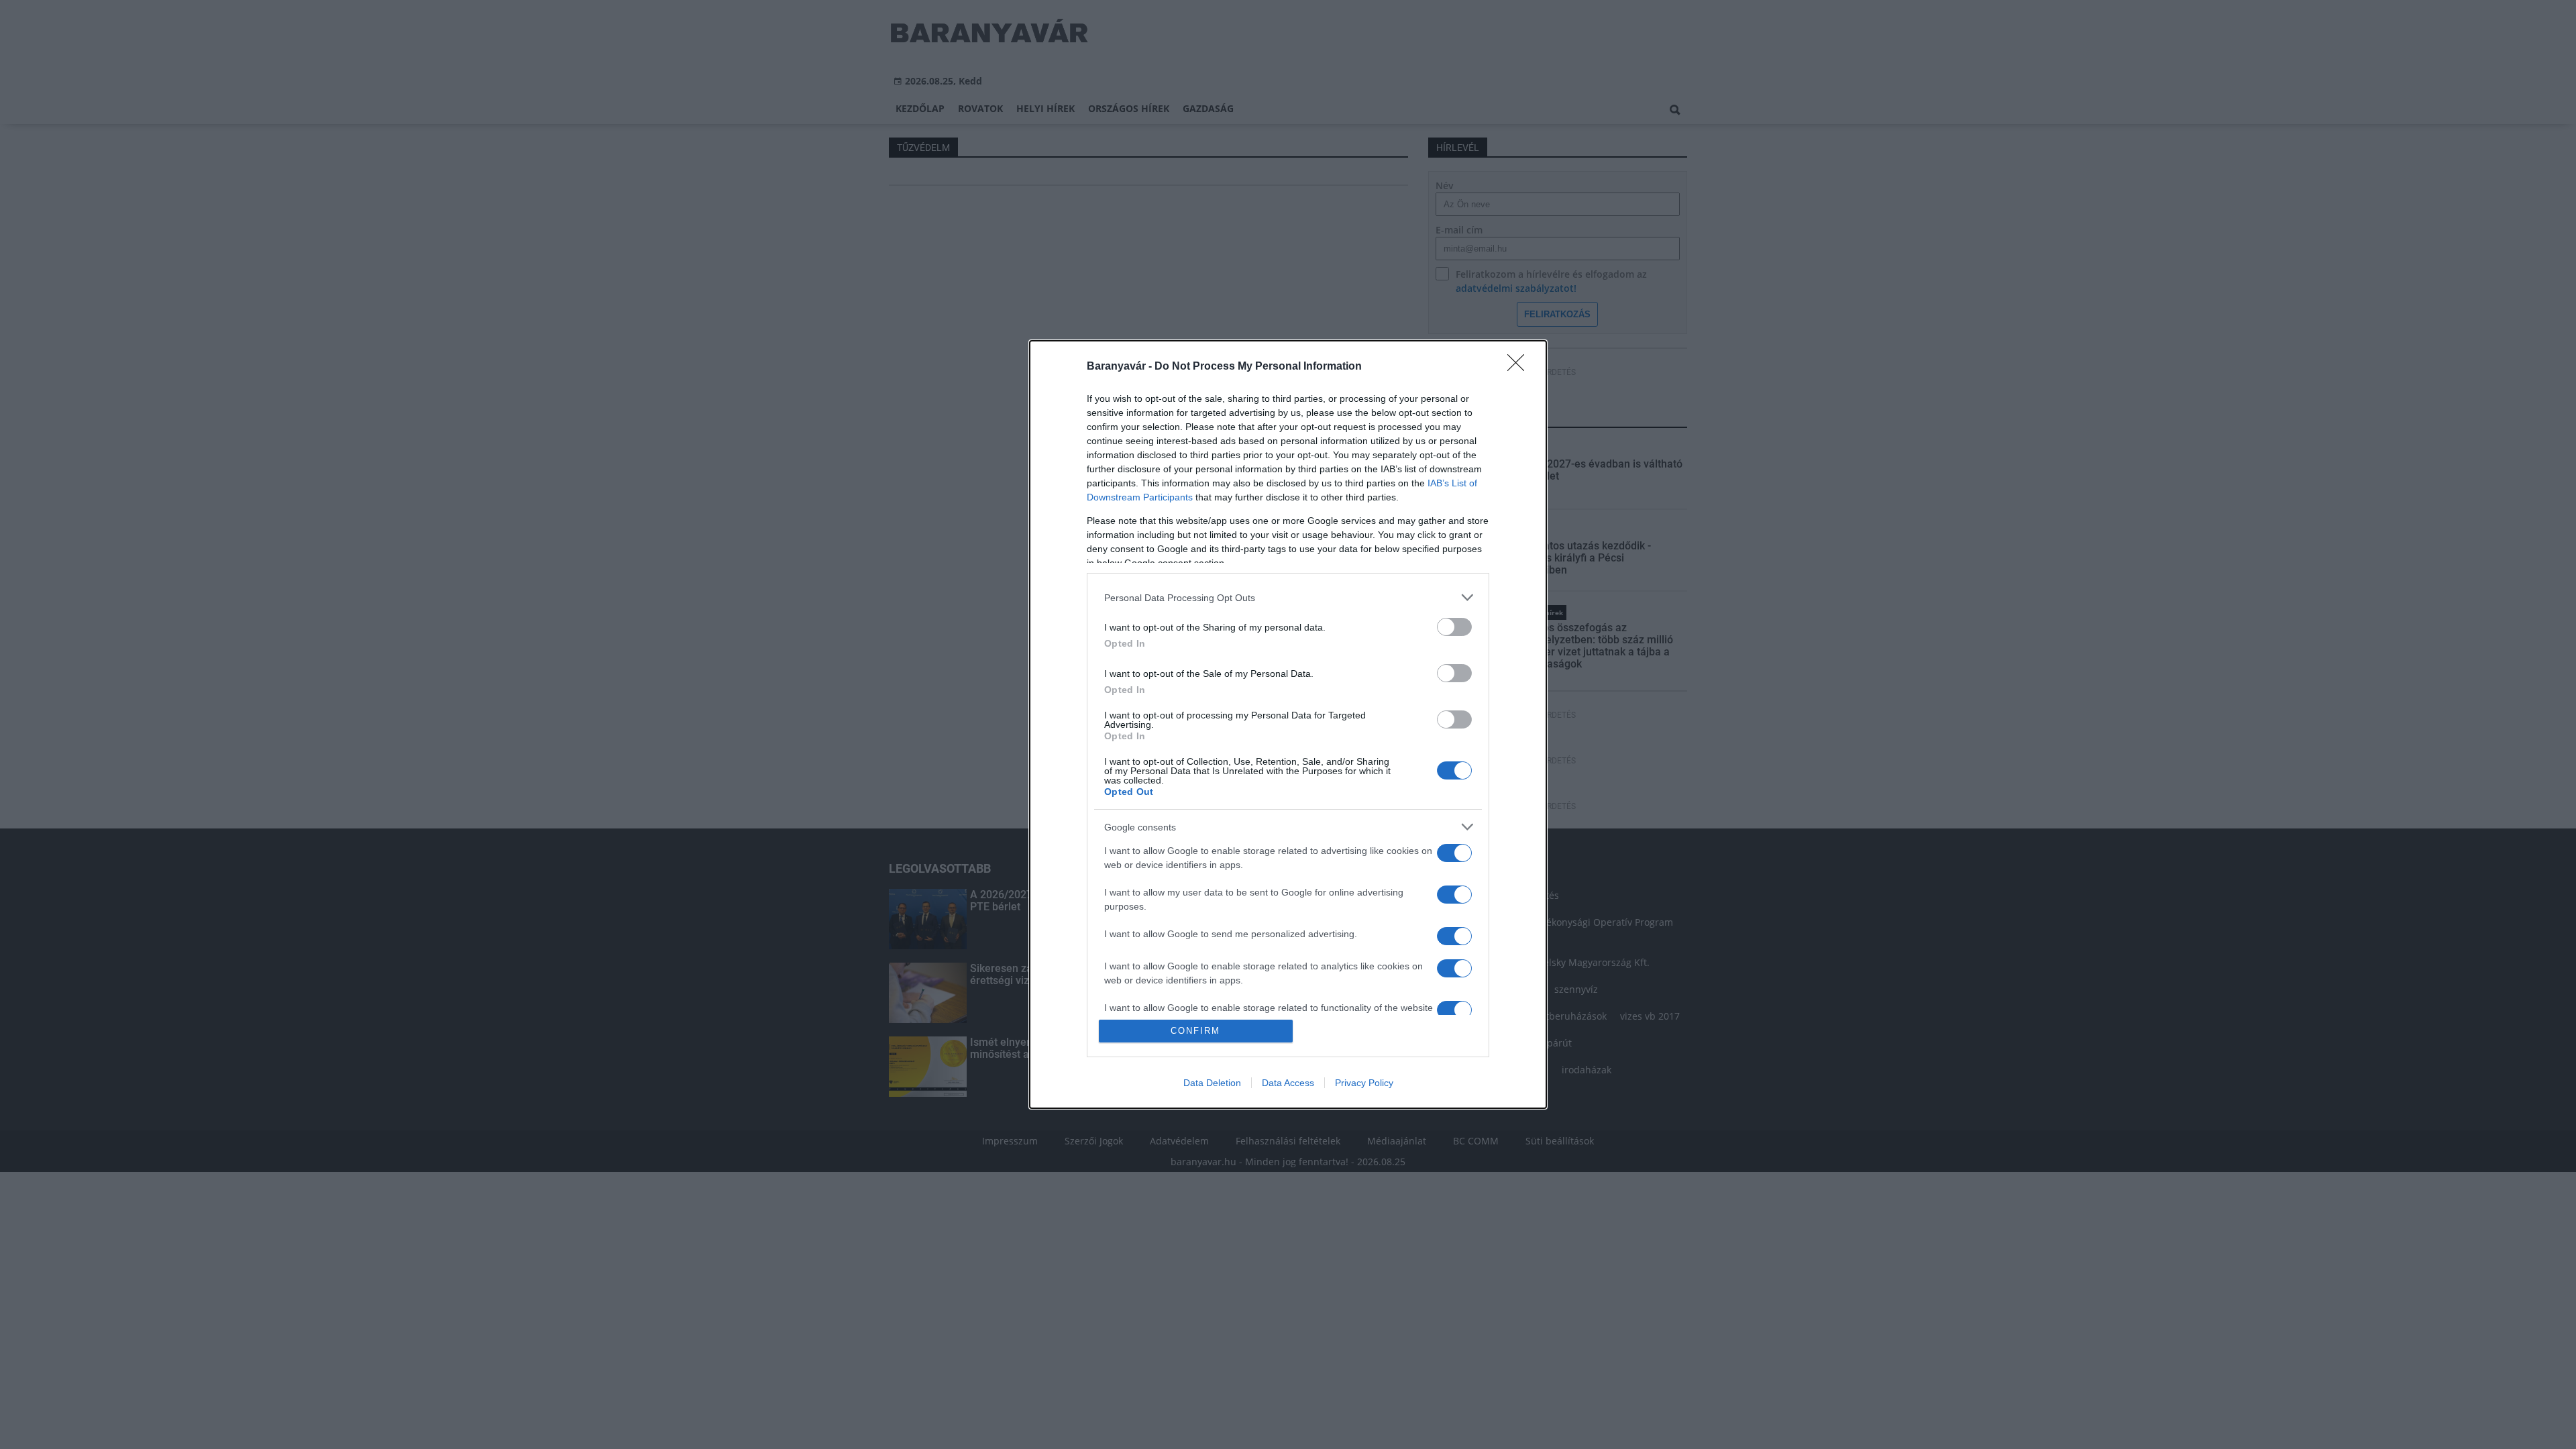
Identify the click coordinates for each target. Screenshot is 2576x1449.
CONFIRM (1195, 1031)
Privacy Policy (1364, 1083)
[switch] (1454, 627)
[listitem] (1288, 597)
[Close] (1520, 367)
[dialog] (1288, 724)
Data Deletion (1212, 1083)
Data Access (1288, 1083)
